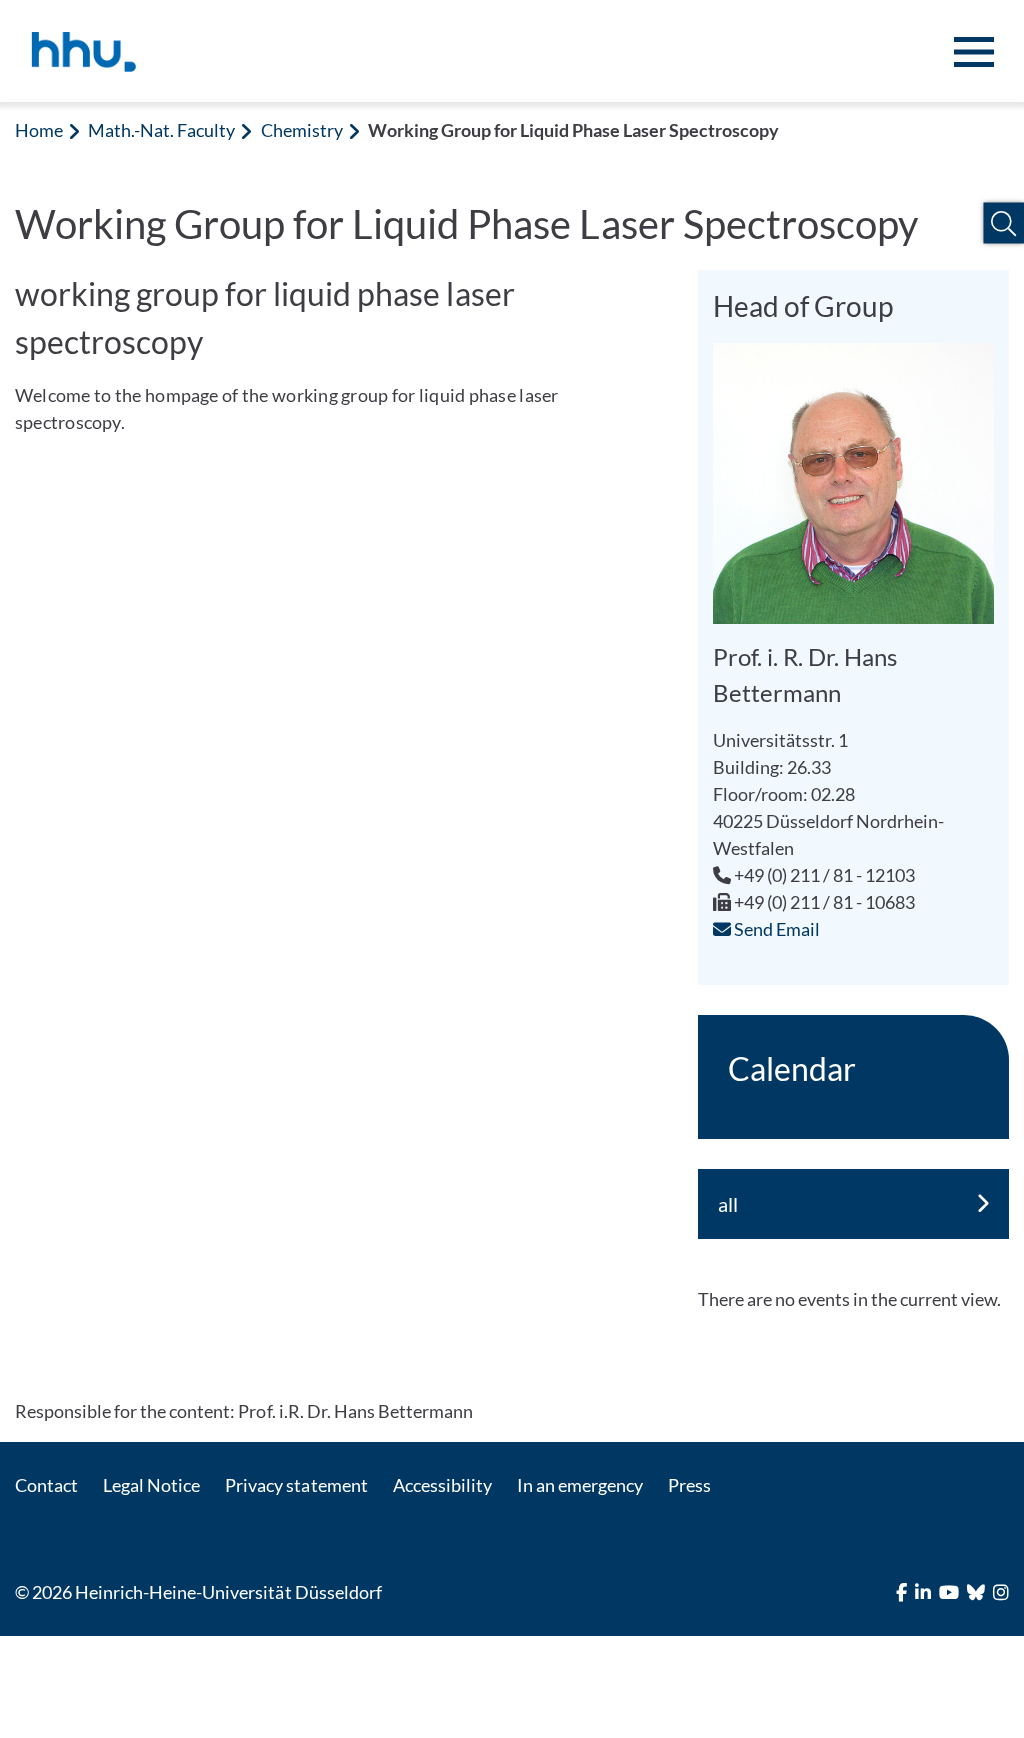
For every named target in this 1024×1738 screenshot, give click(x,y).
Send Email (775, 929)
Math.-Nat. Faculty (161, 130)
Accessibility (442, 1485)
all (728, 1204)
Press (689, 1485)
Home (39, 130)
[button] (1003, 223)
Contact (46, 1485)
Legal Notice (151, 1485)
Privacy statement (296, 1485)
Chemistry (302, 130)
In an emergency (580, 1485)
